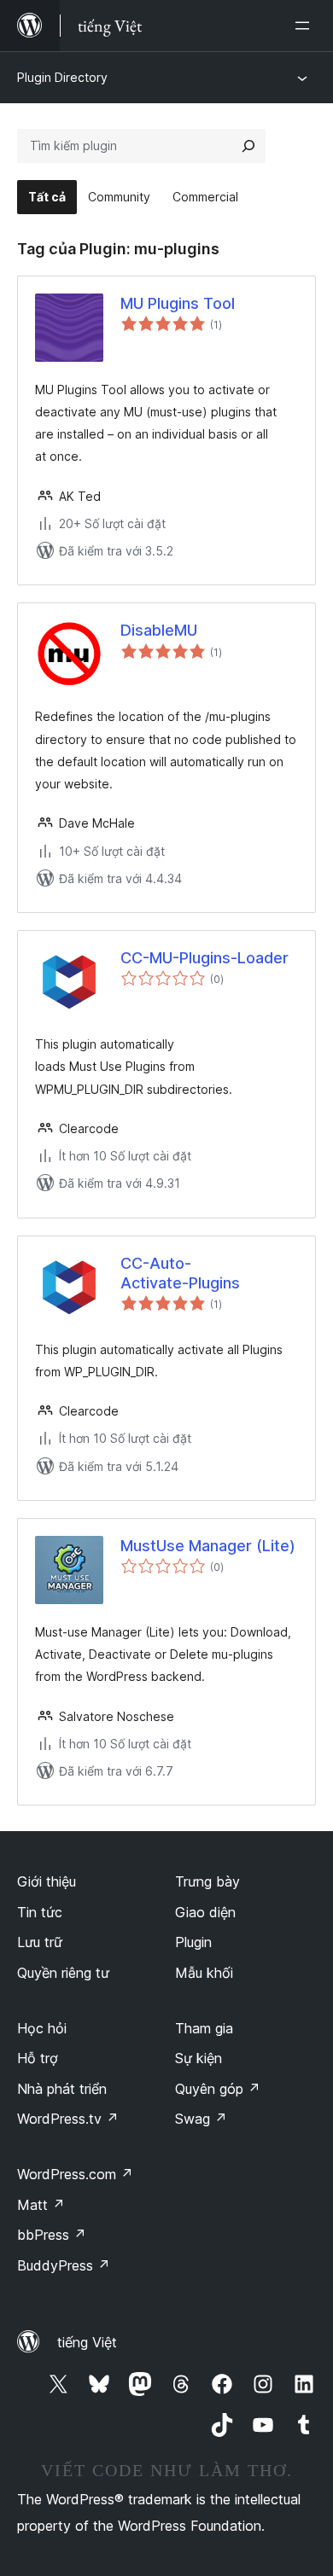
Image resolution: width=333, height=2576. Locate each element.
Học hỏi (42, 2028)
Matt (41, 2205)
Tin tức (40, 1912)
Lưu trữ (40, 1942)
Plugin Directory (62, 77)
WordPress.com (75, 2174)
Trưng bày (207, 1881)
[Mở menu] (306, 26)
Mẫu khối (204, 1973)
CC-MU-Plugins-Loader (204, 958)
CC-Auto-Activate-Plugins (180, 1273)
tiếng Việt (87, 2342)
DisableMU (159, 630)
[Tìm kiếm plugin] (248, 146)
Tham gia (204, 2028)
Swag (201, 2119)
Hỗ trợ (38, 2058)
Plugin (193, 1942)
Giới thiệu (47, 1881)
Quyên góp (218, 2089)
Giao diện (205, 1912)
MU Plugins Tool (178, 303)
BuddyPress (64, 2265)
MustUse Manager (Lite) (208, 1546)
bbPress (52, 2235)
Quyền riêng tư (63, 1973)
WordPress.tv (68, 2119)
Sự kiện (199, 2058)
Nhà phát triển (62, 2089)
